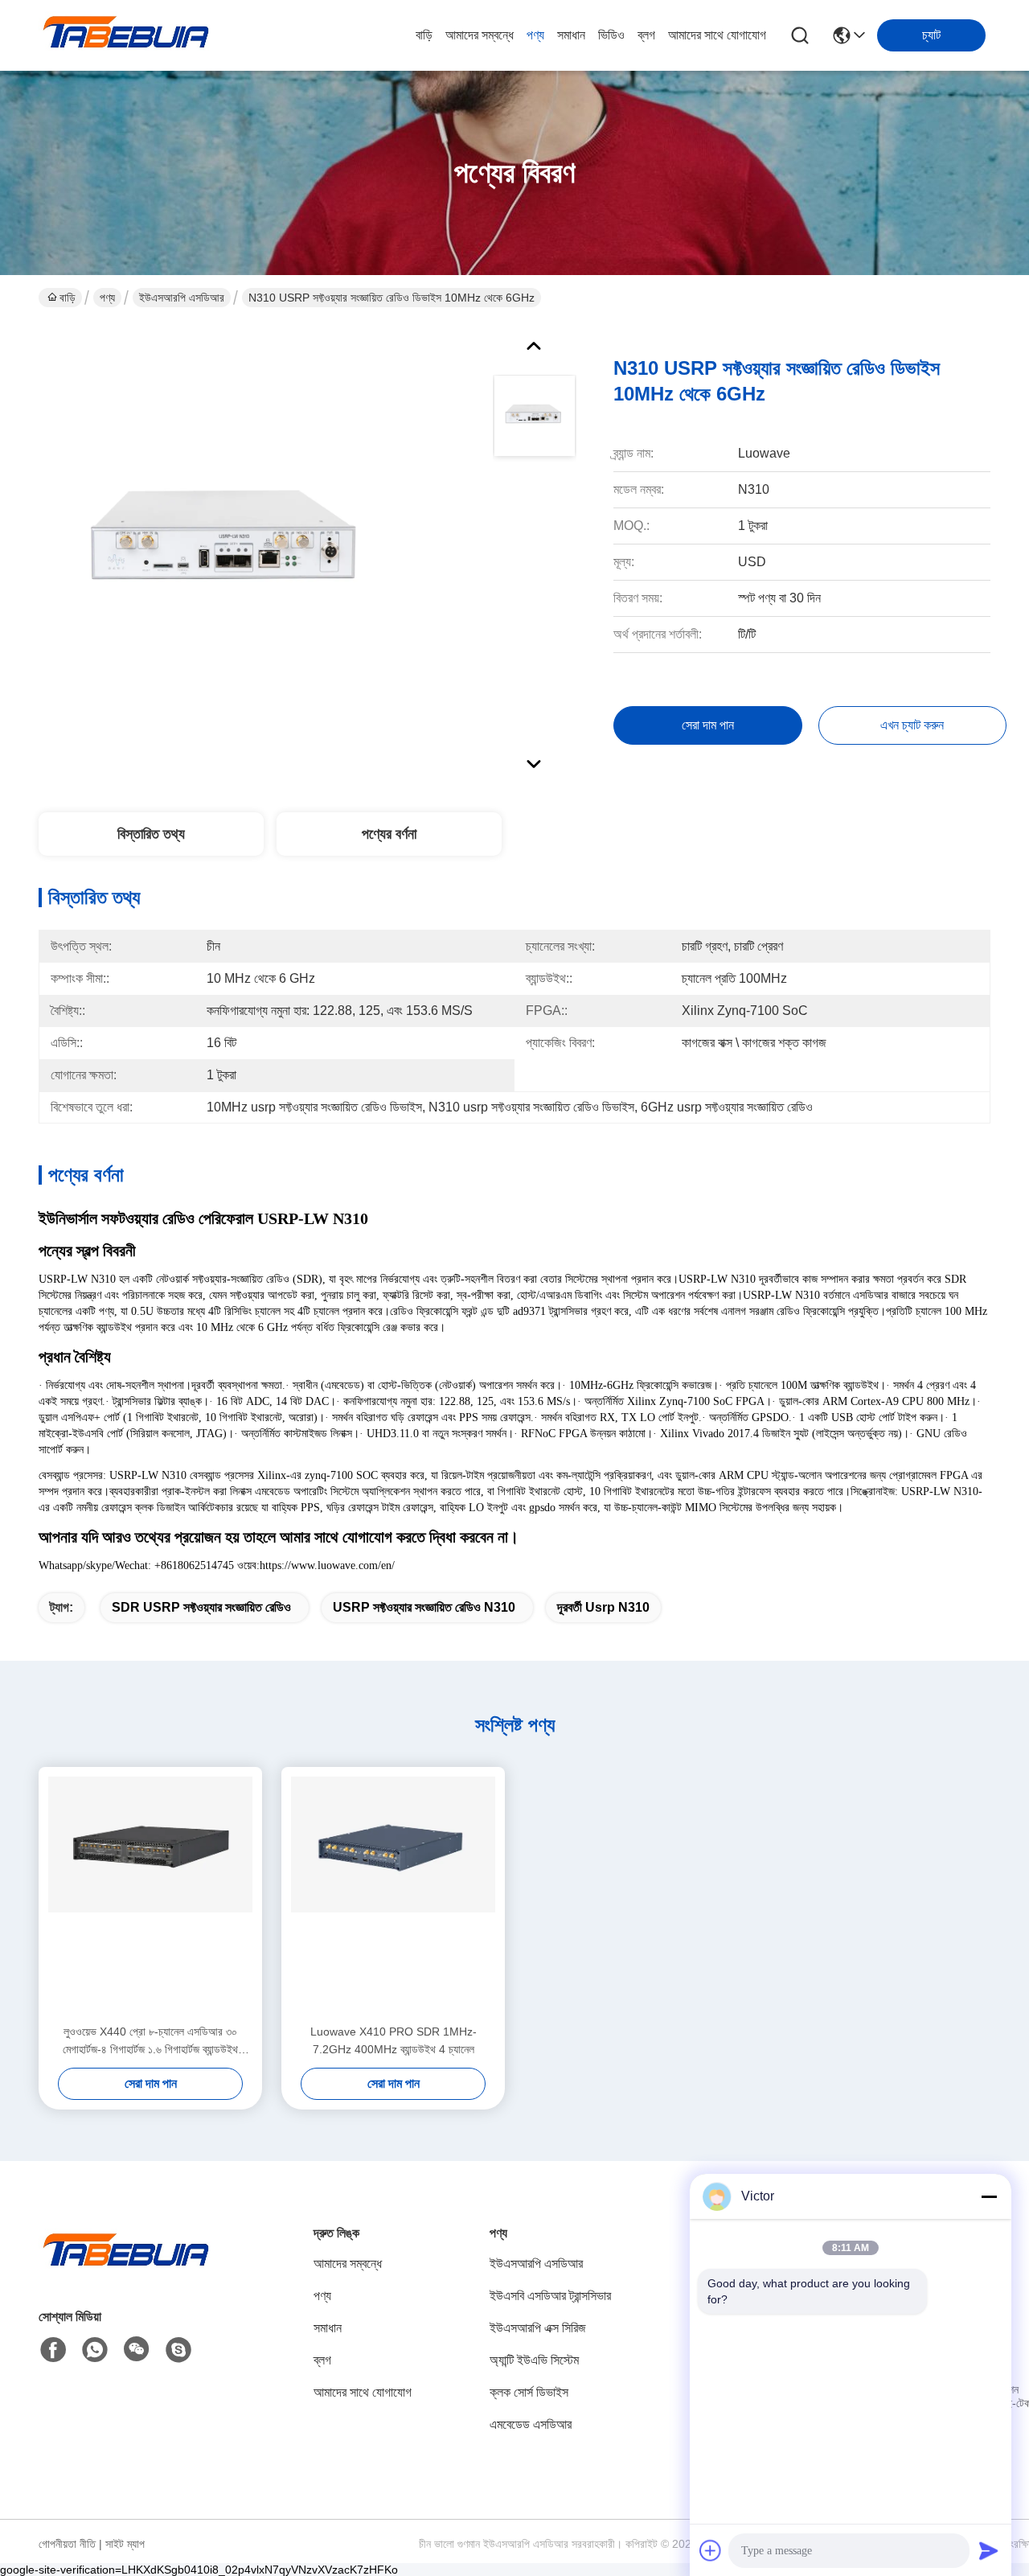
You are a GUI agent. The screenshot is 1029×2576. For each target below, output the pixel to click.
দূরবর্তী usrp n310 (603, 1607)
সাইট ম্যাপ (125, 2544)
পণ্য (535, 35)
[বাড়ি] (127, 2269)
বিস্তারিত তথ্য (151, 834)
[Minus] (989, 2196)
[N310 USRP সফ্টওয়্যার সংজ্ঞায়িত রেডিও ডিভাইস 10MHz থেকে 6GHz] (230, 550)
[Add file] (711, 2550)
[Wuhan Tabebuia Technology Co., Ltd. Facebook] (53, 2350)
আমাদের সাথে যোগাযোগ (717, 35)
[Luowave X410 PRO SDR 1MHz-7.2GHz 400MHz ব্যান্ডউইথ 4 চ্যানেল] (393, 1895)
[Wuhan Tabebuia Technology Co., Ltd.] (127, 35)
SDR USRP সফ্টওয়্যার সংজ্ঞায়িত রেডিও (201, 1607)
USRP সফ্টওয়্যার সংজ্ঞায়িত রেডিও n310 (424, 1607)
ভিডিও (611, 35)
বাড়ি (424, 35)
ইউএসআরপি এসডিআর (182, 298)
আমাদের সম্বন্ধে (480, 35)
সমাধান (571, 35)
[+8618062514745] (178, 2350)
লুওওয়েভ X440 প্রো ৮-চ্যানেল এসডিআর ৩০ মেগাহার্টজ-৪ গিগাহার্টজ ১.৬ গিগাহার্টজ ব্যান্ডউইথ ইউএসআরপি (150, 2042)
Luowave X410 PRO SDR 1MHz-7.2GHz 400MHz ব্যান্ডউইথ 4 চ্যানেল (394, 2040)
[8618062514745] (95, 2350)
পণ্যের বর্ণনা (389, 834)
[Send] (989, 2550)
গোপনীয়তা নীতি (67, 2544)
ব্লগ (646, 35)
